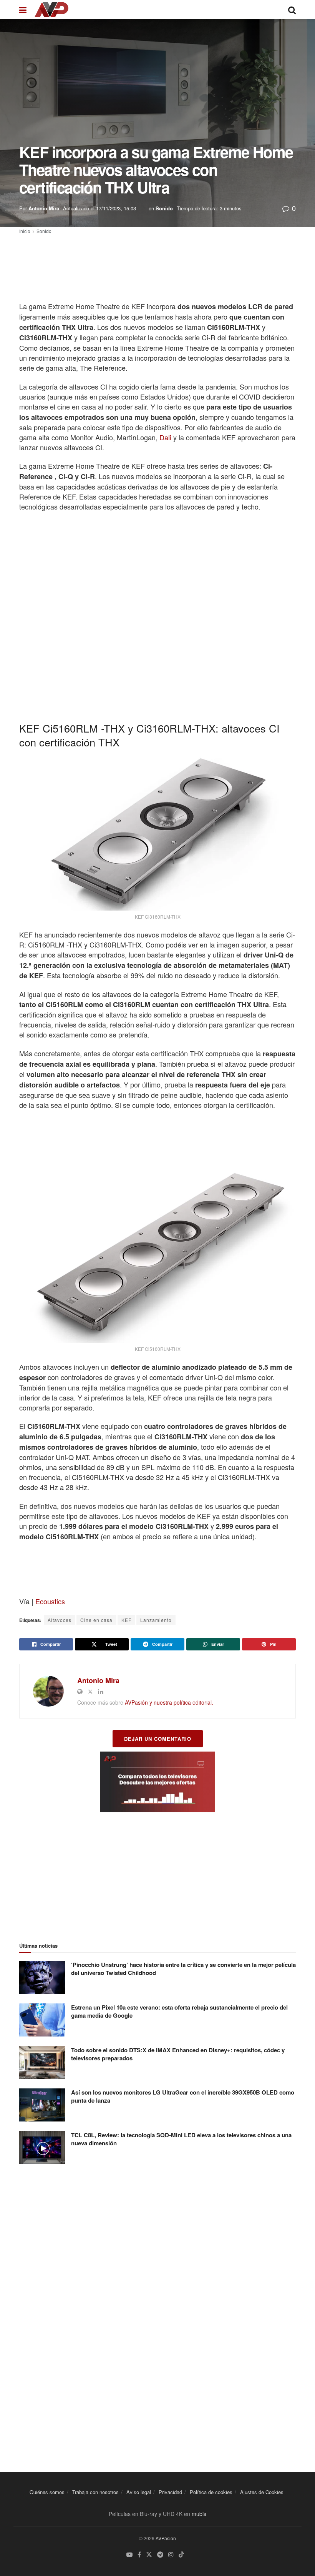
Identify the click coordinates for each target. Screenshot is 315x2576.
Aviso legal (139, 2492)
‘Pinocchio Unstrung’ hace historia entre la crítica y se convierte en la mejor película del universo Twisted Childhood (183, 1969)
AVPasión (166, 2538)
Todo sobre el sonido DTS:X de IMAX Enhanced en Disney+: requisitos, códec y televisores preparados (178, 2054)
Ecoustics (50, 1601)
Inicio (25, 231)
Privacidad (170, 2492)
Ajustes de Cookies (262, 2492)
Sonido (164, 208)
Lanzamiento (156, 1620)
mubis (199, 2514)
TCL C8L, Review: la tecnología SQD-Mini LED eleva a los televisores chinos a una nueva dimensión (181, 2139)
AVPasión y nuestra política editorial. (169, 1702)
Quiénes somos (47, 2492)
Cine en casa (96, 1620)
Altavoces (60, 1620)
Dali (165, 437)
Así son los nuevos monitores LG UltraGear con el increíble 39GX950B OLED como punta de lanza (183, 2096)
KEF (126, 1620)
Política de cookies (211, 2492)
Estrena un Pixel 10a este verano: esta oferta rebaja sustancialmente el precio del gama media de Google (179, 2011)
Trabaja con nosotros (95, 2492)
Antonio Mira (44, 208)
